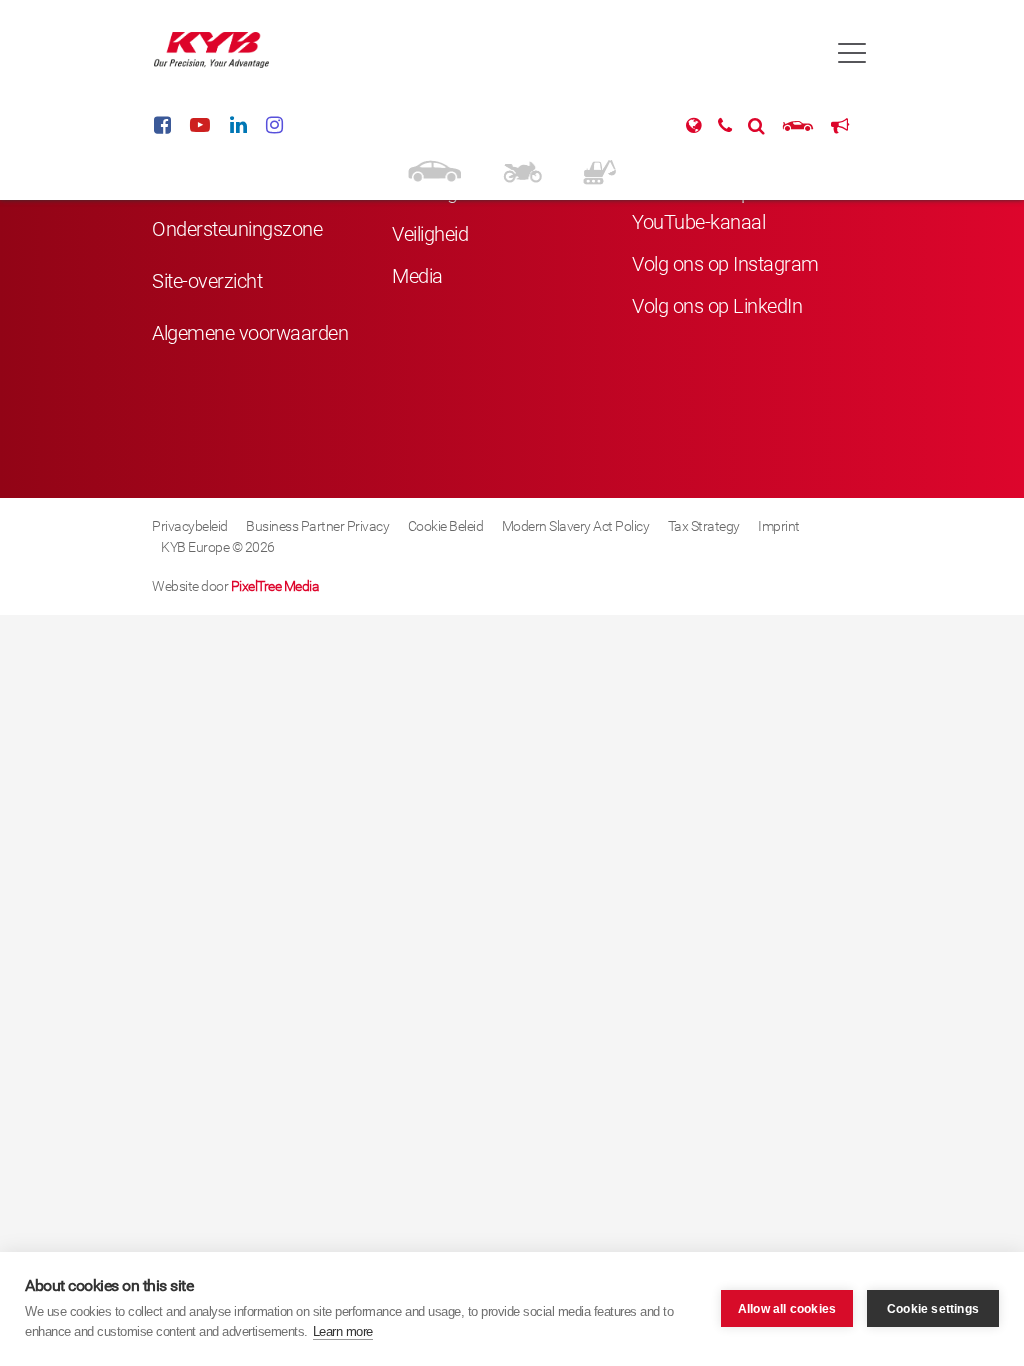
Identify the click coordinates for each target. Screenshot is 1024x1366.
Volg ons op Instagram (725, 264)
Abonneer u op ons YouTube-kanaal (709, 207)
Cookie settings (933, 1309)
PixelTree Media (275, 586)
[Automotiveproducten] (434, 170)
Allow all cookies (787, 1309)
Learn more (343, 1331)
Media (417, 276)
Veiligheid (430, 234)
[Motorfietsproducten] (522, 170)
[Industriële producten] (599, 170)
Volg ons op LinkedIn (717, 306)
